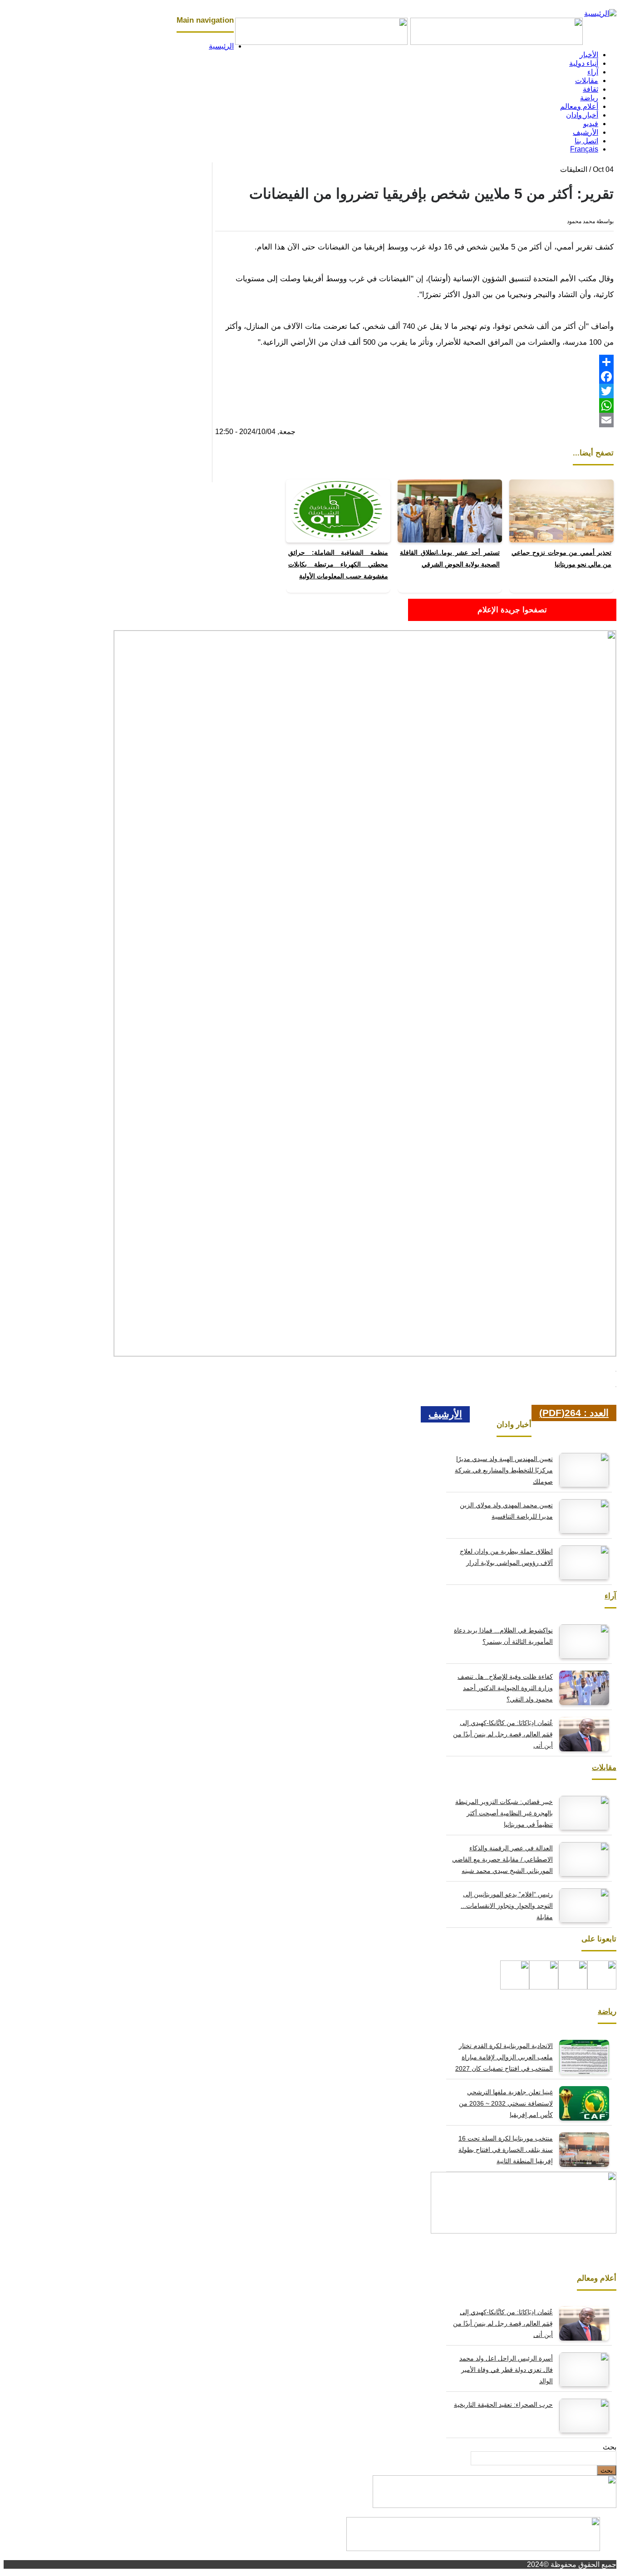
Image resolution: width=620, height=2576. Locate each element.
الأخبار (589, 55)
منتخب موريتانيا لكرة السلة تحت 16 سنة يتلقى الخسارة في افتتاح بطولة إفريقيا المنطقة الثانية (506, 2150)
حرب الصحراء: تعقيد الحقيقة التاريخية (503, 2405)
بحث (610, 2447)
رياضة (589, 98)
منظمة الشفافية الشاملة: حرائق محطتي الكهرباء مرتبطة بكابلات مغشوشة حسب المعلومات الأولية (338, 564)
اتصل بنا (586, 141)
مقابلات (587, 81)
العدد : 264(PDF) (574, 1413)
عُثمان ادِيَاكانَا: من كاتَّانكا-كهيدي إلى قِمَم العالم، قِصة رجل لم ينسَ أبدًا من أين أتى (503, 1734)
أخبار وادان (582, 115)
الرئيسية (221, 46)
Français (584, 149)
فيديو (591, 124)
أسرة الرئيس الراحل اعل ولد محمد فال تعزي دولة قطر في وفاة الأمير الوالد (506, 2370)
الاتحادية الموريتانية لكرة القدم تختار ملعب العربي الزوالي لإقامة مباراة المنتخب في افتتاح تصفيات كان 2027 (504, 2057)
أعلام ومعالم (579, 106)
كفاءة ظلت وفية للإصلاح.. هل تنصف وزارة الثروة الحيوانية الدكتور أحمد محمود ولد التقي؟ (505, 1688)
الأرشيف (586, 132)
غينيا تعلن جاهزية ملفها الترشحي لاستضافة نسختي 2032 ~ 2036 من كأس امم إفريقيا (506, 2103)
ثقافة (590, 89)
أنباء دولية (584, 63)
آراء (593, 72)
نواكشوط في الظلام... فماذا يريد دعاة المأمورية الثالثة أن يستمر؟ (503, 1636)
